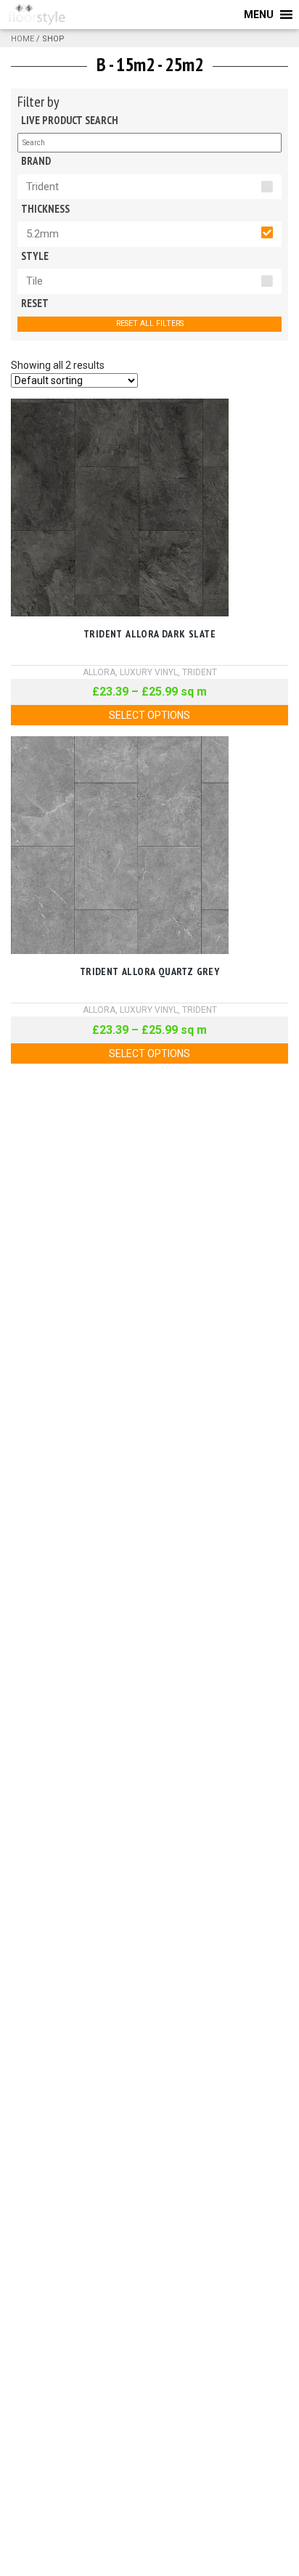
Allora (99, 672)
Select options (149, 715)
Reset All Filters (150, 323)
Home (22, 39)
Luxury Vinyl (149, 672)
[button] (259, 15)
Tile (34, 281)
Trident (42, 187)
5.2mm (42, 234)
